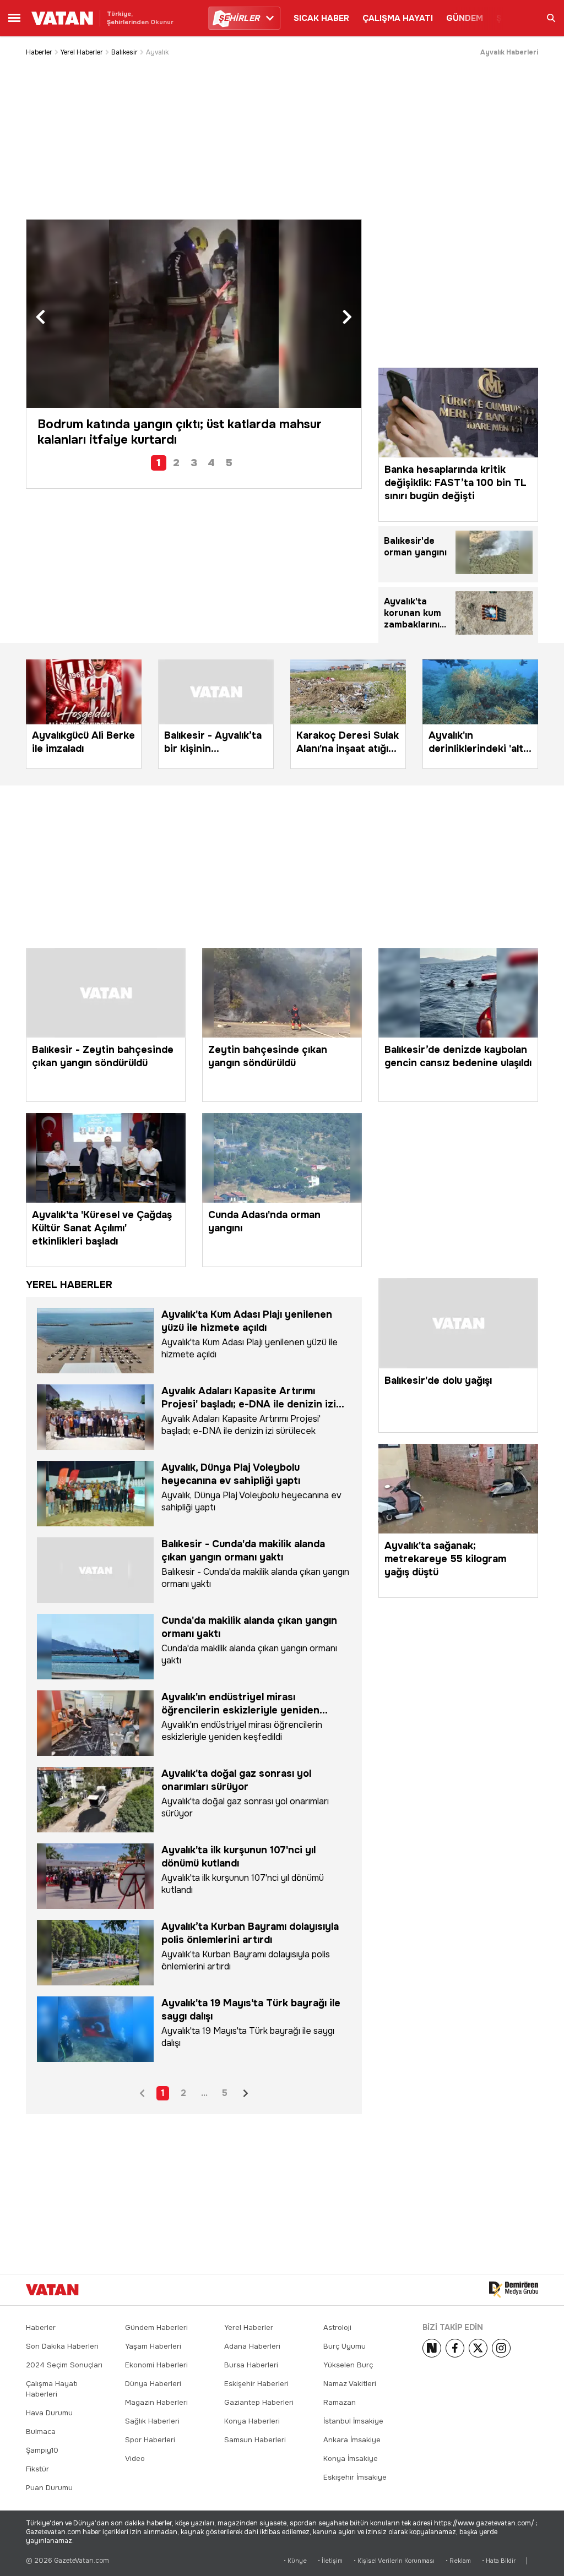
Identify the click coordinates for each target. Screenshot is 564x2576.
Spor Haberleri (150, 2440)
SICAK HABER (321, 18)
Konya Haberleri (252, 2421)
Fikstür (37, 2469)
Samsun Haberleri (255, 2440)
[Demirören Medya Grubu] (514, 2290)
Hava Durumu (49, 2413)
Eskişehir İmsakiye (355, 2477)
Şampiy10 (42, 2450)
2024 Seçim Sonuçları (64, 2365)
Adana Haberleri (252, 2346)
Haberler (39, 52)
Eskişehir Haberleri (256, 2384)
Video (135, 2458)
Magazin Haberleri (156, 2402)
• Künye (295, 2561)
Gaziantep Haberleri (259, 2402)
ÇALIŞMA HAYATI (398, 18)
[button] (40, 318)
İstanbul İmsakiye (353, 2421)
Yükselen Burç (348, 2365)
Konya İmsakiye (351, 2458)
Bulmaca (41, 2432)
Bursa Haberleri (251, 2365)
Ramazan (340, 2402)
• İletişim (330, 2561)
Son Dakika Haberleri (62, 2346)
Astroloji (337, 2327)
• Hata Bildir (499, 2561)
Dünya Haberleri (153, 2384)
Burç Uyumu (345, 2346)
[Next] (432, 2348)
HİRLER (239, 18)
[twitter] (478, 2348)
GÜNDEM (465, 18)
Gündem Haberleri (156, 2327)
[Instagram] (501, 2348)
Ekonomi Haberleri (156, 2365)
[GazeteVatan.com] (52, 2290)
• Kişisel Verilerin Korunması (394, 2561)
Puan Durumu (49, 2488)
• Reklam (458, 2561)
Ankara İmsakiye (352, 2440)
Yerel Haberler (82, 52)
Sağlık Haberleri (152, 2421)
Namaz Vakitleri (350, 2384)
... (204, 2093)
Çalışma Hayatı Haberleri (52, 2389)
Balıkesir (124, 52)
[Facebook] (455, 2348)
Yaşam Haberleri (153, 2346)
